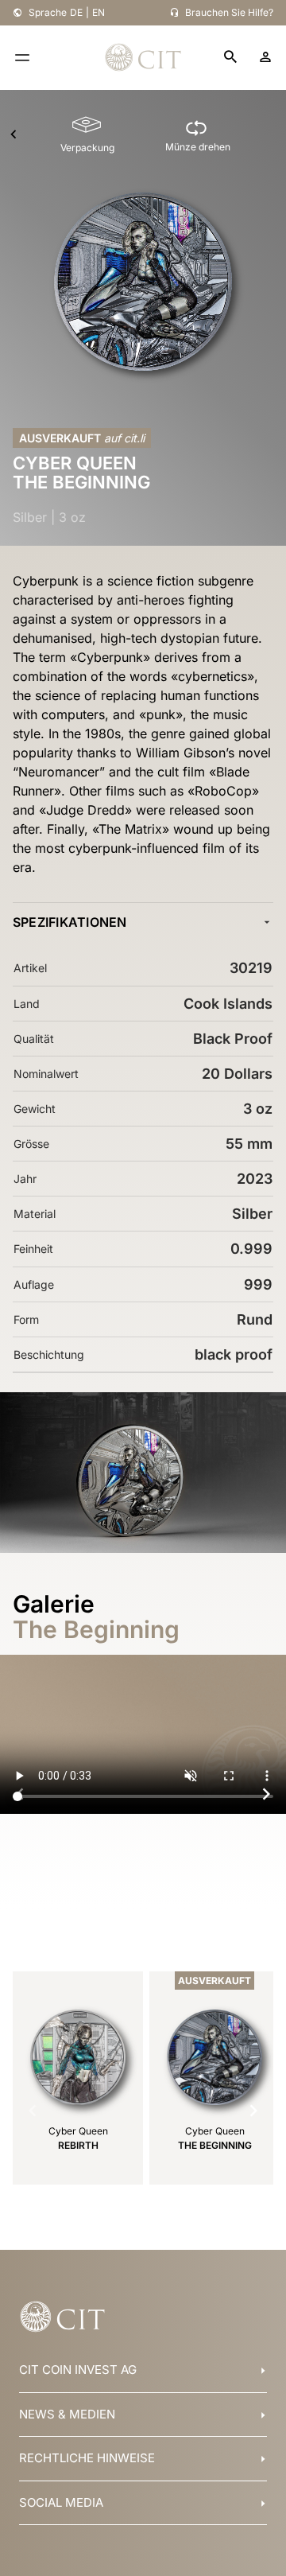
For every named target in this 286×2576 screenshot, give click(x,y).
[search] (230, 58)
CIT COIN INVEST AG (78, 2370)
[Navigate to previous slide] (20, 1794)
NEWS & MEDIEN (67, 2414)
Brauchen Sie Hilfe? (229, 12)
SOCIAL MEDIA (61, 2502)
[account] (265, 57)
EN (99, 12)
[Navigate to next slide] (266, 1794)
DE (76, 12)
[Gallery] (143, 1794)
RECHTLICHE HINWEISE (87, 2458)
